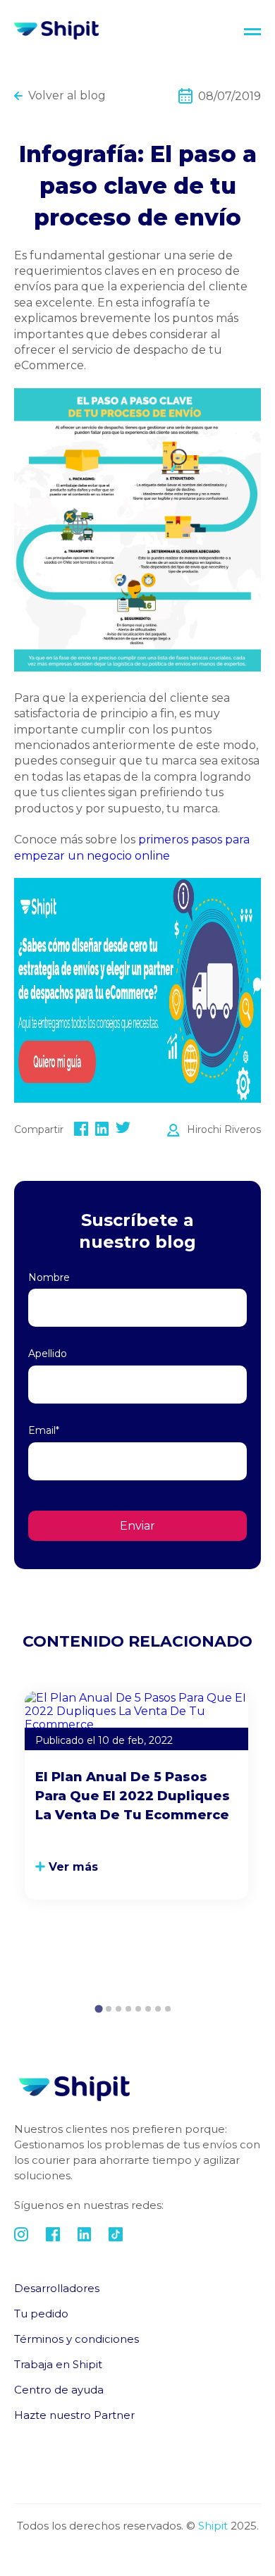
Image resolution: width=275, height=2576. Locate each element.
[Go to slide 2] (109, 2009)
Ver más (73, 1867)
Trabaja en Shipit (58, 2364)
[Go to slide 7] (158, 2009)
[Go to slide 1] (98, 2009)
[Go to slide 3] (118, 2009)
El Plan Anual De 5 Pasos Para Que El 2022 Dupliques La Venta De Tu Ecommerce (133, 1796)
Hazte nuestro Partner (74, 2415)
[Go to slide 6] (148, 2009)
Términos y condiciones (77, 2339)
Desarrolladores (57, 2288)
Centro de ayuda (59, 2390)
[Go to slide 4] (128, 2009)
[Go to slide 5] (138, 2009)
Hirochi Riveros (224, 1129)
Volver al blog (67, 95)
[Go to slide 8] (168, 2009)
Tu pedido (41, 2314)
